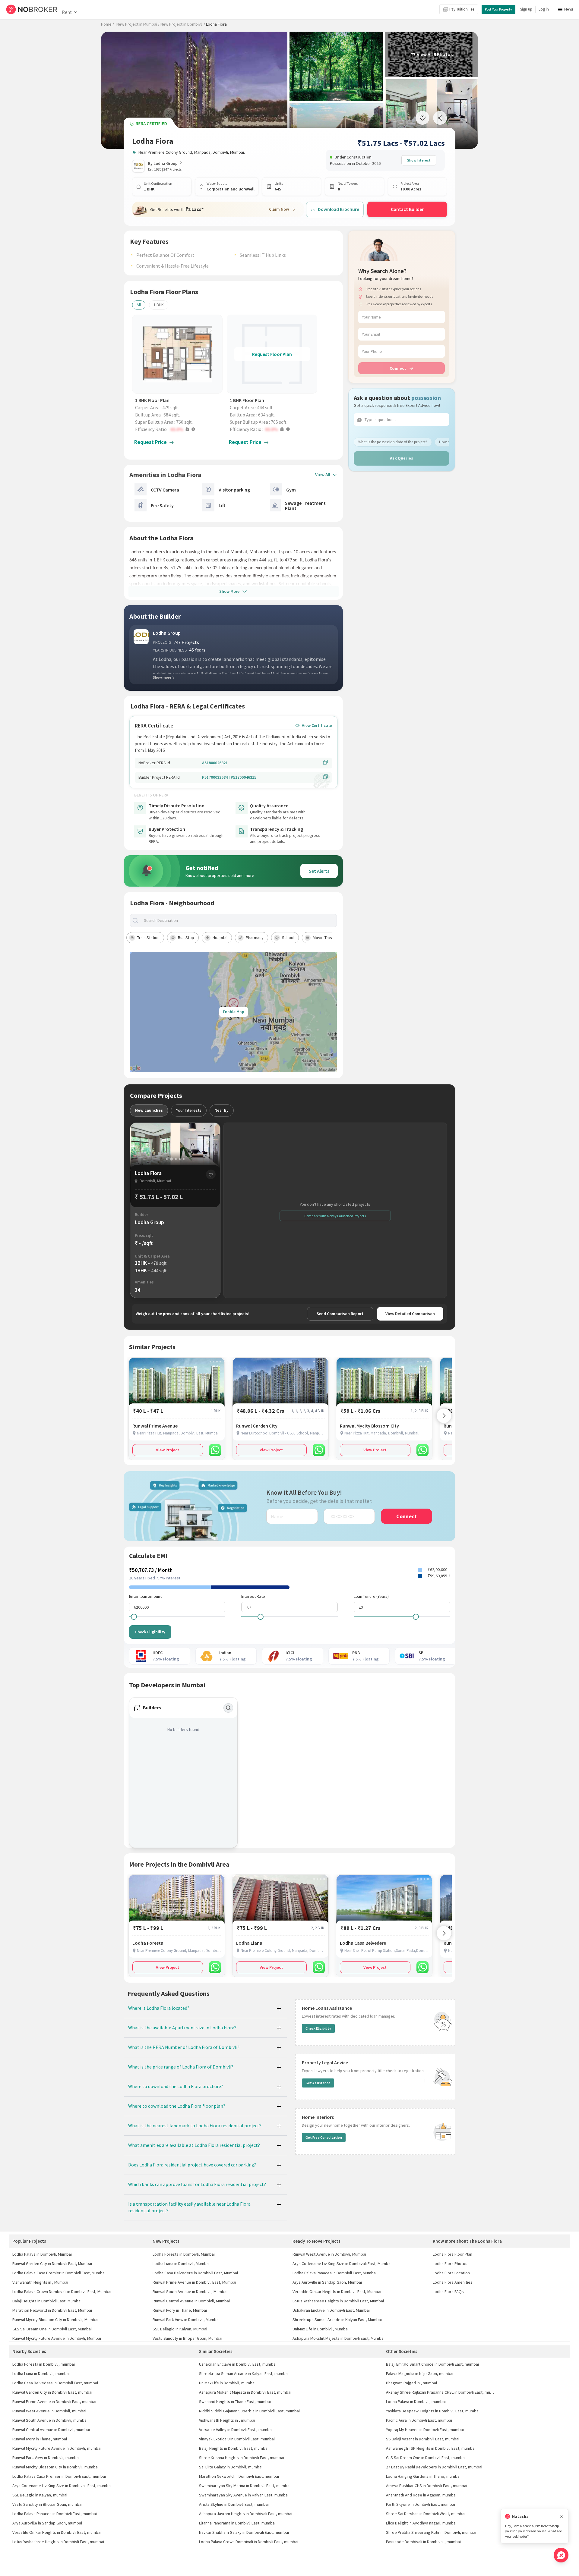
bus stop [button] (186, 938)
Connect (398, 368)
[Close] (562, 2516)
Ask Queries (402, 458)
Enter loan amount (145, 1596)
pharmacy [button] (255, 938)
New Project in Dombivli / (183, 24)
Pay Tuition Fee (462, 9)
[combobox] (239, 920)
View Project (168, 1450)
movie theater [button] (326, 938)
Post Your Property (498, 9)
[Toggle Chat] (561, 2555)
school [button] (288, 938)
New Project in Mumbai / (138, 24)
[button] (179, 429)
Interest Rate (253, 1596)
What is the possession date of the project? (393, 442)
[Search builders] (228, 1708)
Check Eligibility (150, 1632)
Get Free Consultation (324, 2137)
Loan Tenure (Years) (371, 1596)
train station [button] (148, 938)
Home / (108, 24)
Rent (67, 12)
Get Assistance (318, 2083)
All (139, 305)
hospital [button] (220, 938)
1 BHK (159, 305)
